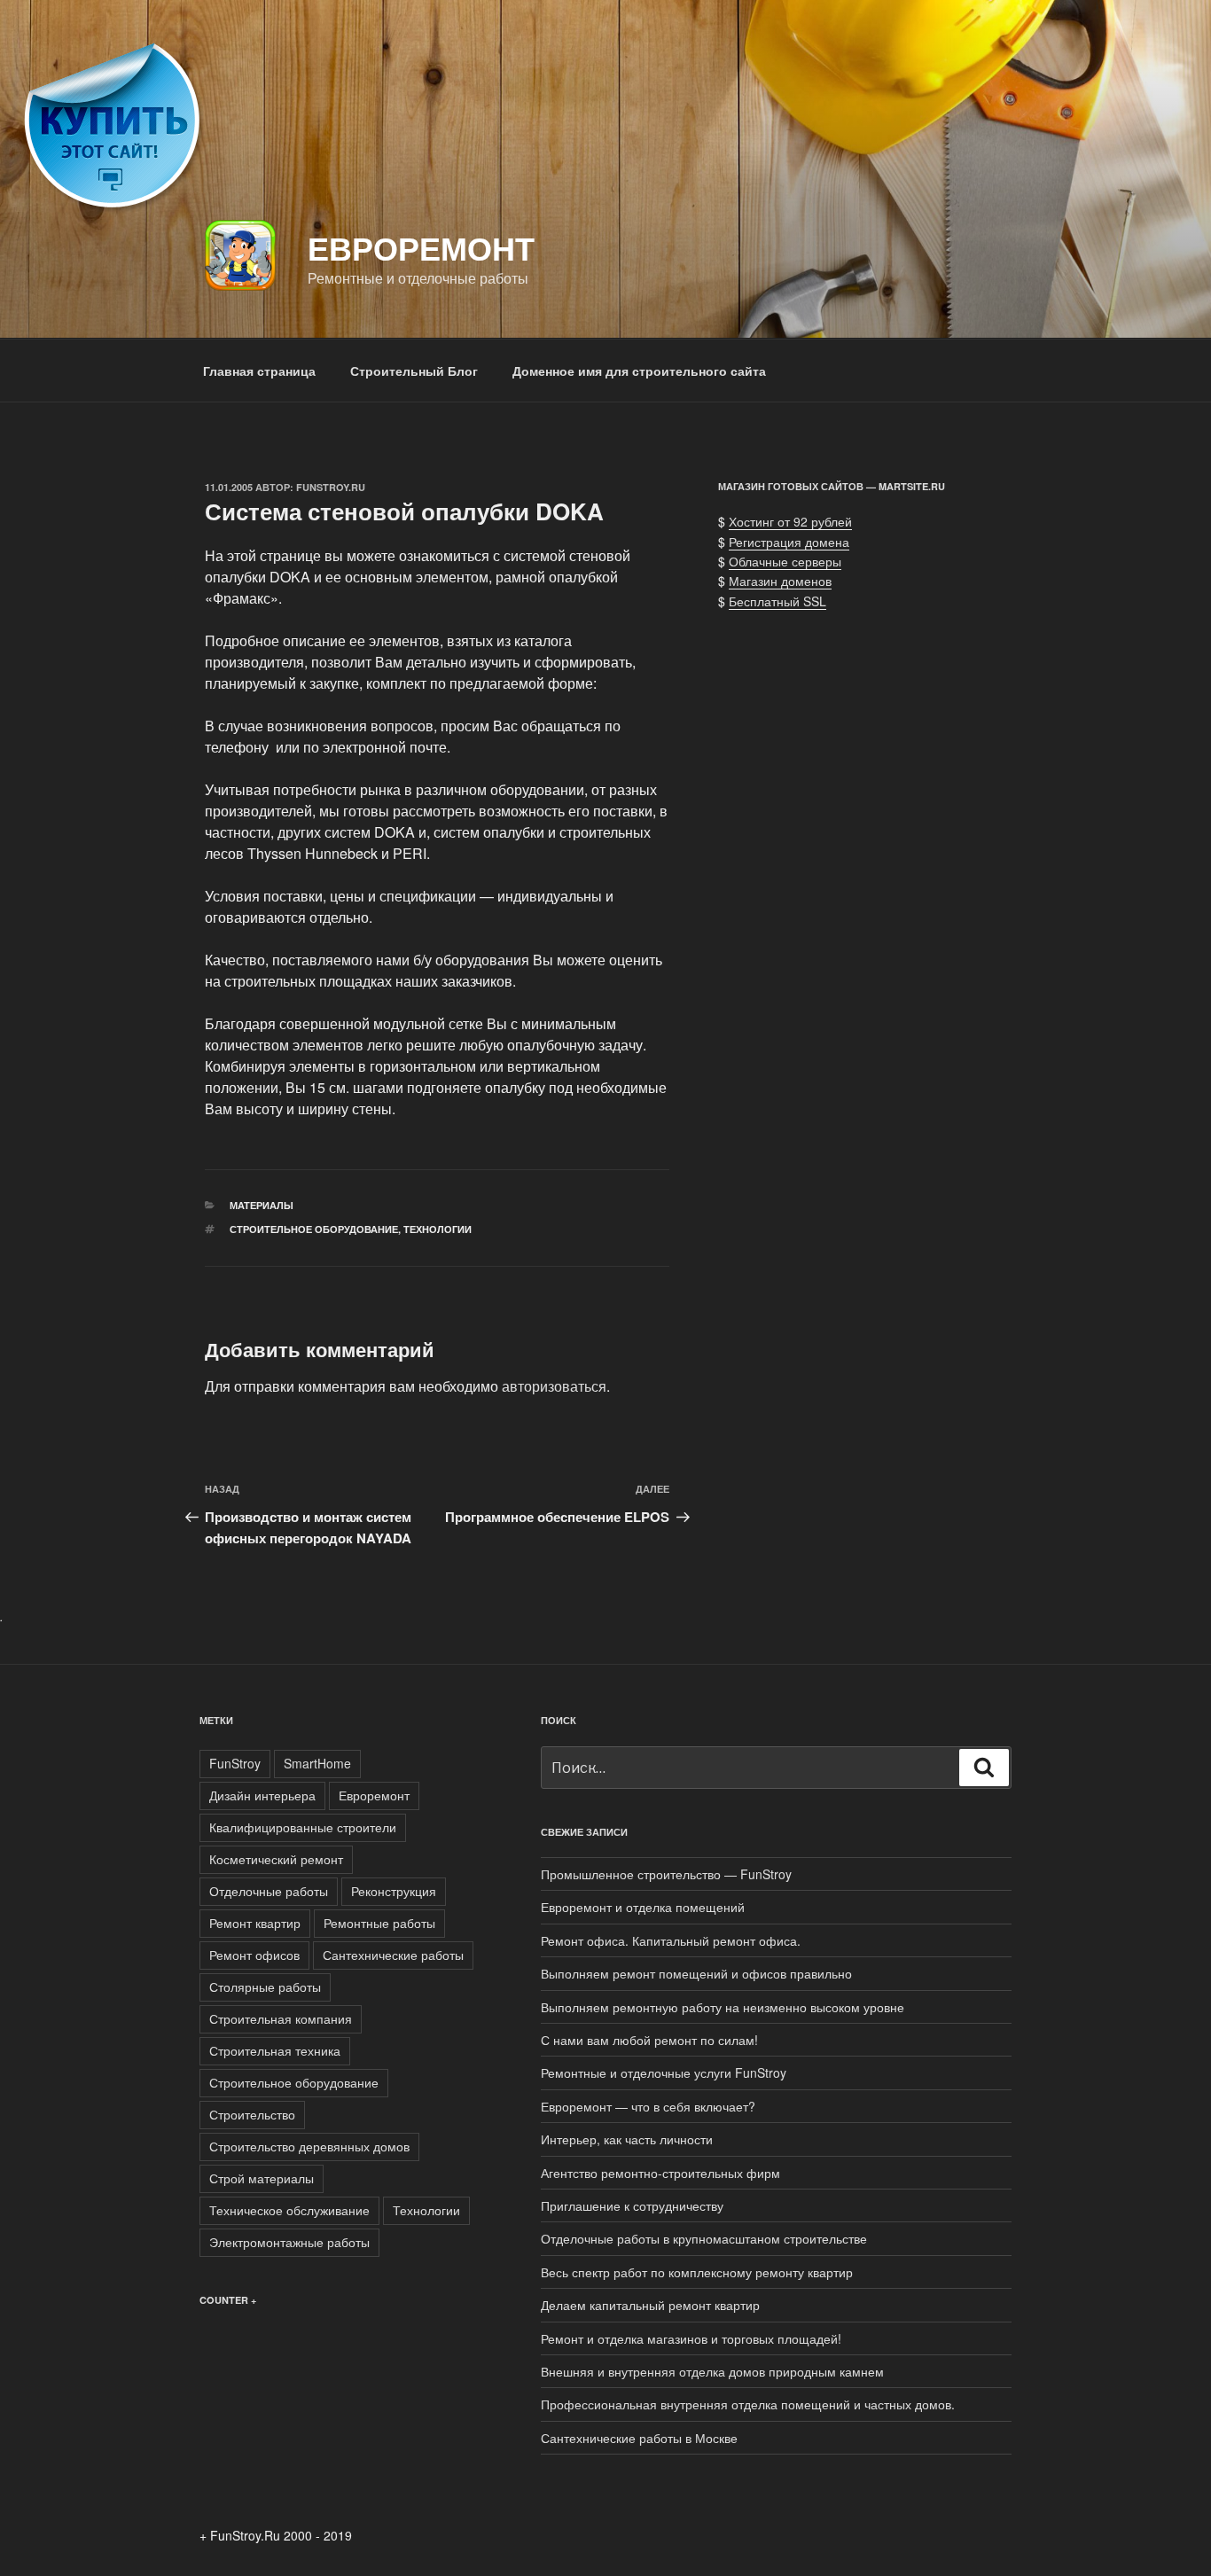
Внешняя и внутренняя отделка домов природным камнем (712, 2371)
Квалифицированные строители (303, 1827)
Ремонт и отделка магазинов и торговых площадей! (691, 2338)
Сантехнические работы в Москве (639, 2438)
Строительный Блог (414, 371)
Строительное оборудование (314, 1229)
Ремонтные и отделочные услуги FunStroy (664, 2073)
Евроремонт (421, 247)
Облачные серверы (785, 561)
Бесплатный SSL (777, 601)
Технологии (438, 1229)
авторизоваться (554, 1386)
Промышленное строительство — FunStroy (666, 1874)
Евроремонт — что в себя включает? (648, 2106)
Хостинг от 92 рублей (790, 521)
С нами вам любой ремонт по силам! (649, 2040)
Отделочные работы (269, 1891)
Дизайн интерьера (262, 1795)
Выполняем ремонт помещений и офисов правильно (696, 1973)
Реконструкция (394, 1891)
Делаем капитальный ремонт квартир (650, 2305)
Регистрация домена (789, 542)
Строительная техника (275, 2050)
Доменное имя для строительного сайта (639, 371)
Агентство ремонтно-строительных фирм (660, 2173)
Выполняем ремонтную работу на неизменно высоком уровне (723, 2007)
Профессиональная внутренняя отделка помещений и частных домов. (748, 2404)
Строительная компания (281, 2018)
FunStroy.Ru (331, 487)
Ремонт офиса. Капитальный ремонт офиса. (671, 1940)
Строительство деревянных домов (309, 2146)
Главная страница (259, 371)
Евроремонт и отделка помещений (643, 1907)
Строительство (252, 2114)
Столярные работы (265, 1987)
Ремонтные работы (379, 1923)
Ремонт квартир (255, 1923)
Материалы (262, 1205)
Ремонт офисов (254, 1955)
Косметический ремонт (276, 1859)
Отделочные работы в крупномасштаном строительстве (704, 2238)
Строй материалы (262, 2178)
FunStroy (235, 1763)
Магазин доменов (780, 581)
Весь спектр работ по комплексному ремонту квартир (697, 2272)
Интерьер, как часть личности (627, 2139)
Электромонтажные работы (289, 2242)
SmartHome (317, 1763)
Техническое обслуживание (289, 2210)
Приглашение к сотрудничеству (632, 2205)
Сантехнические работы (393, 1955)
